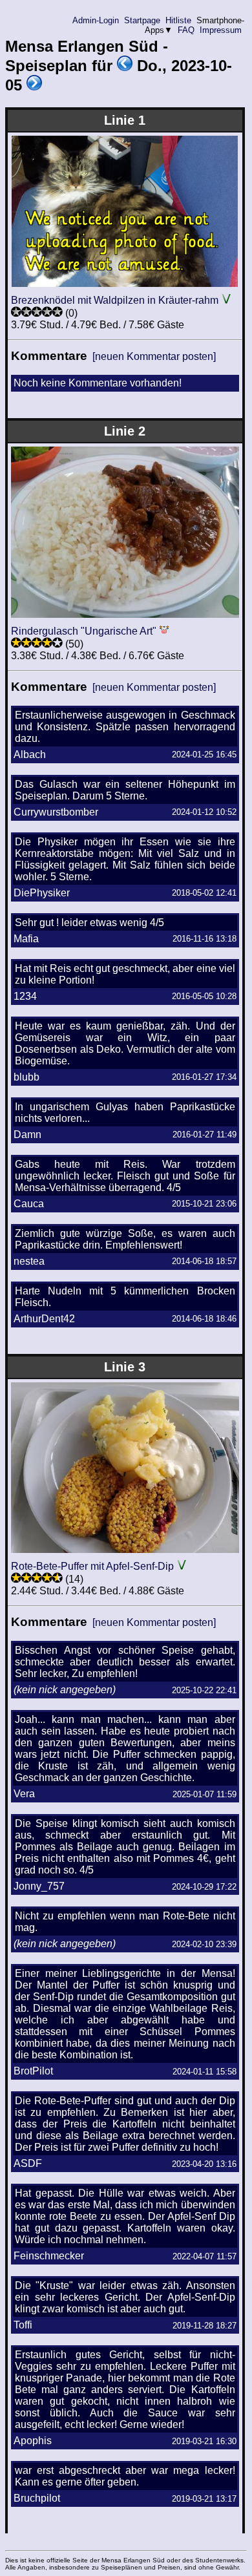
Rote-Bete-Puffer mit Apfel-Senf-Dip (92, 1566)
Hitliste (178, 20)
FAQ (186, 30)
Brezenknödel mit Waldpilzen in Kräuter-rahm (115, 300)
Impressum (221, 30)
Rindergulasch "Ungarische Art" (84, 631)
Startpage (142, 20)
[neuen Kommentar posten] (154, 356)
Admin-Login (96, 20)
